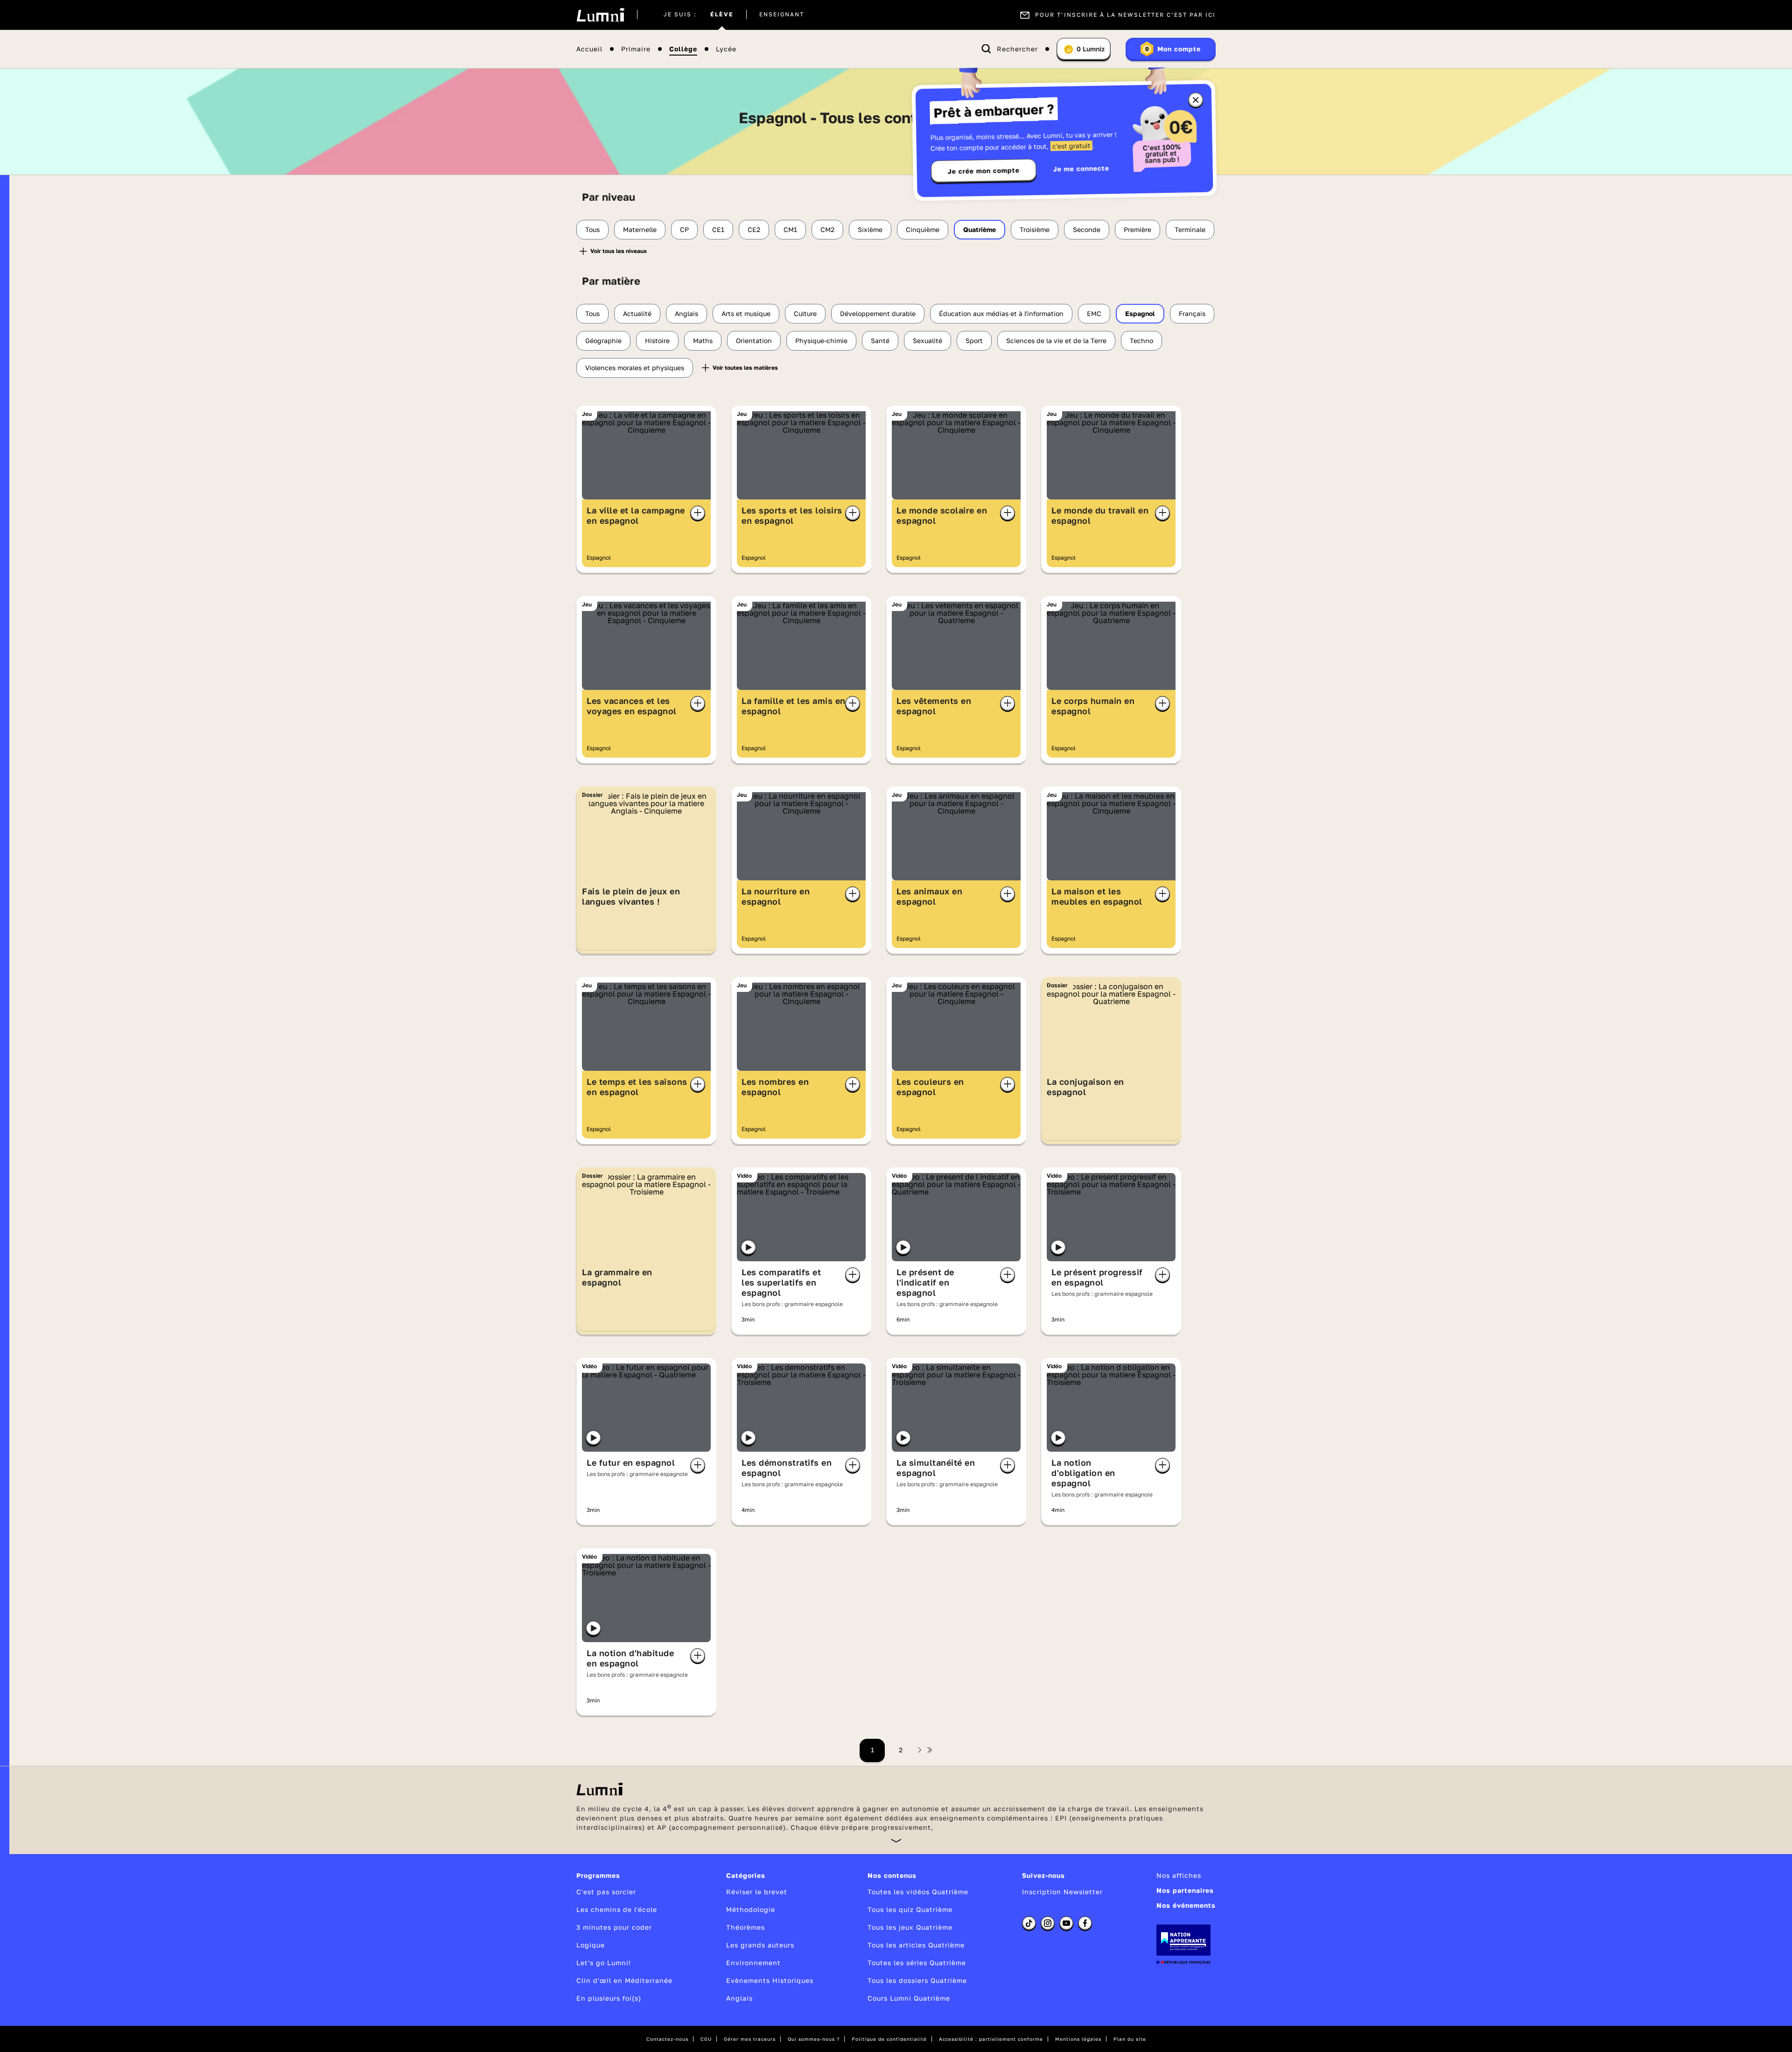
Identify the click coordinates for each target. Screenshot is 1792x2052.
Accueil (589, 49)
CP (684, 229)
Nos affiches (1179, 1875)
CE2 (754, 229)
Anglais (686, 313)
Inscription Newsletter (1062, 1892)
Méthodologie (751, 1909)
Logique (591, 1945)
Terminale (1190, 229)
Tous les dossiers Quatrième (917, 1980)
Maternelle (640, 229)
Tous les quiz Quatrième (910, 1909)
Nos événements (1186, 1905)
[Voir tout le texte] (896, 1840)
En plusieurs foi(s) (609, 1998)
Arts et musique (746, 313)
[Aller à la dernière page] (930, 1750)
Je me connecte (1081, 168)
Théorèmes (745, 1927)
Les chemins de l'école (617, 1909)
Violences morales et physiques (635, 368)
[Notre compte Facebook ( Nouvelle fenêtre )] (1085, 1923)
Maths (703, 341)
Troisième (1035, 229)
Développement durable (878, 313)
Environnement (753, 1963)
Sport (974, 341)
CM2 (827, 229)
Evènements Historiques (770, 1980)
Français (1192, 313)
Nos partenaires (1185, 1890)
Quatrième (980, 229)
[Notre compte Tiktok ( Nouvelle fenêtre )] (1029, 1923)
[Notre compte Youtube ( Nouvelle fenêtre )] (1066, 1923)
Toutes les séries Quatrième (917, 1963)
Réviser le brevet (757, 1892)
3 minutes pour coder (614, 1927)
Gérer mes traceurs (750, 2039)
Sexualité (927, 341)
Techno (1141, 341)
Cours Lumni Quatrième (909, 1998)
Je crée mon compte (984, 171)
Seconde (1087, 229)
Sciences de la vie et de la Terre (1056, 341)
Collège (683, 49)
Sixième (870, 229)
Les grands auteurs (760, 1945)
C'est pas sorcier (606, 1892)
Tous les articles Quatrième (916, 1945)
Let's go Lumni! (604, 1963)
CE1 (718, 229)
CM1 (790, 229)
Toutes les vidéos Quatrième (918, 1892)
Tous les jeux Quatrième (910, 1927)
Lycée (726, 49)
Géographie (603, 341)
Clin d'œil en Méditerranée (624, 1980)
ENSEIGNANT (782, 15)
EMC (1094, 313)
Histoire (657, 341)
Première (1137, 229)
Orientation (754, 341)
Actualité (637, 313)
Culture (805, 313)
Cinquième (923, 229)
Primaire (636, 49)
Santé (880, 341)
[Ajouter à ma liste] (698, 513)
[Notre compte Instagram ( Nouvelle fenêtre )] (1048, 1923)
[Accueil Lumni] (600, 15)
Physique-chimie (821, 341)
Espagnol (1140, 313)
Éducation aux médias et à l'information (1001, 313)
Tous (592, 229)
